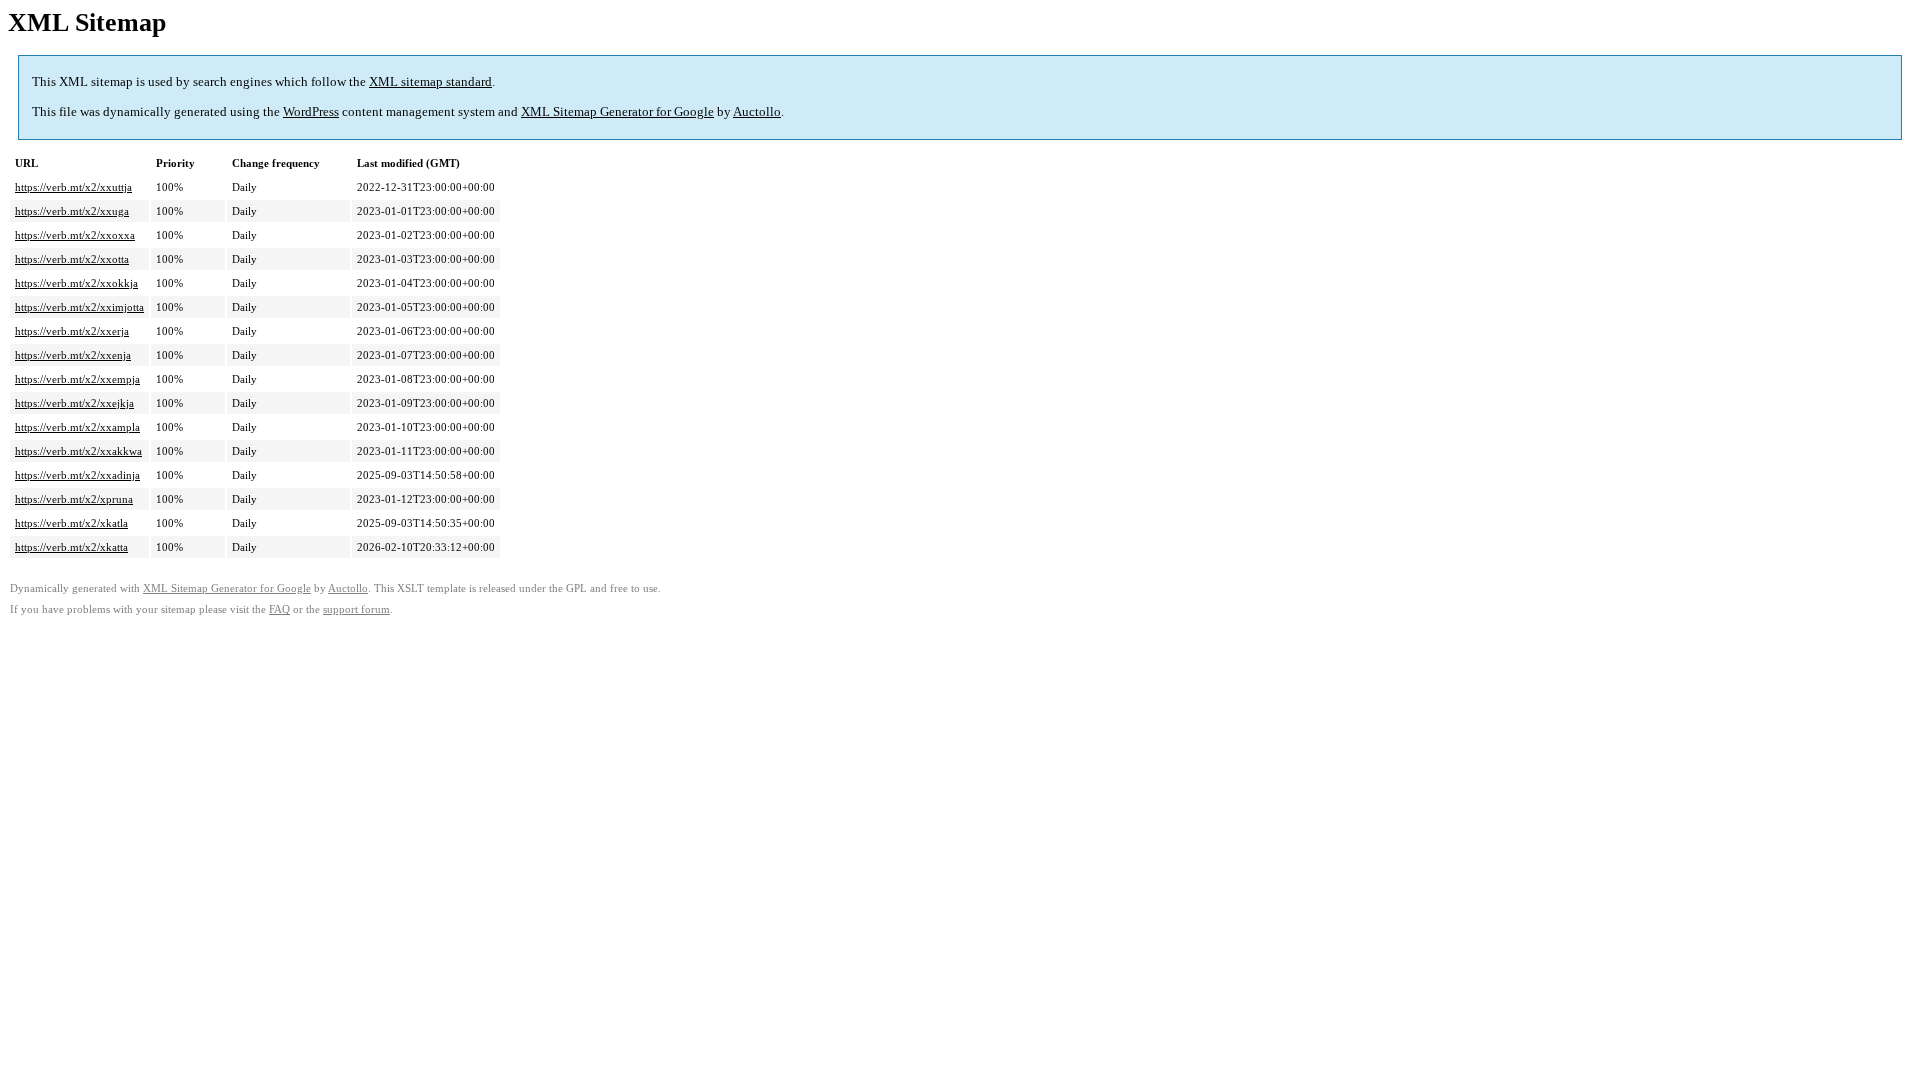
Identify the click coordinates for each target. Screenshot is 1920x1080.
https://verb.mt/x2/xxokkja (76, 283)
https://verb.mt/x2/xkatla (71, 523)
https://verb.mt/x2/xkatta (71, 547)
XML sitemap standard (430, 81)
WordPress (311, 111)
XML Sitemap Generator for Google (617, 111)
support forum (356, 609)
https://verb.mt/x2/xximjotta (79, 307)
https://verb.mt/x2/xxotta (72, 259)
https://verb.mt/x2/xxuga (72, 211)
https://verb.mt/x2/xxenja (73, 355)
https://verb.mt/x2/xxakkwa (78, 451)
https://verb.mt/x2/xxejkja (74, 403)
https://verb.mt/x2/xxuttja (73, 187)
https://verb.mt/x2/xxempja (77, 379)
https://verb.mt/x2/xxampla (77, 427)
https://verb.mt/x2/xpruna (74, 499)
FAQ (279, 609)
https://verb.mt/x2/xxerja (72, 331)
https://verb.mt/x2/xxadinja (77, 475)
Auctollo (757, 111)
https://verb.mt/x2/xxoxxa (75, 235)
